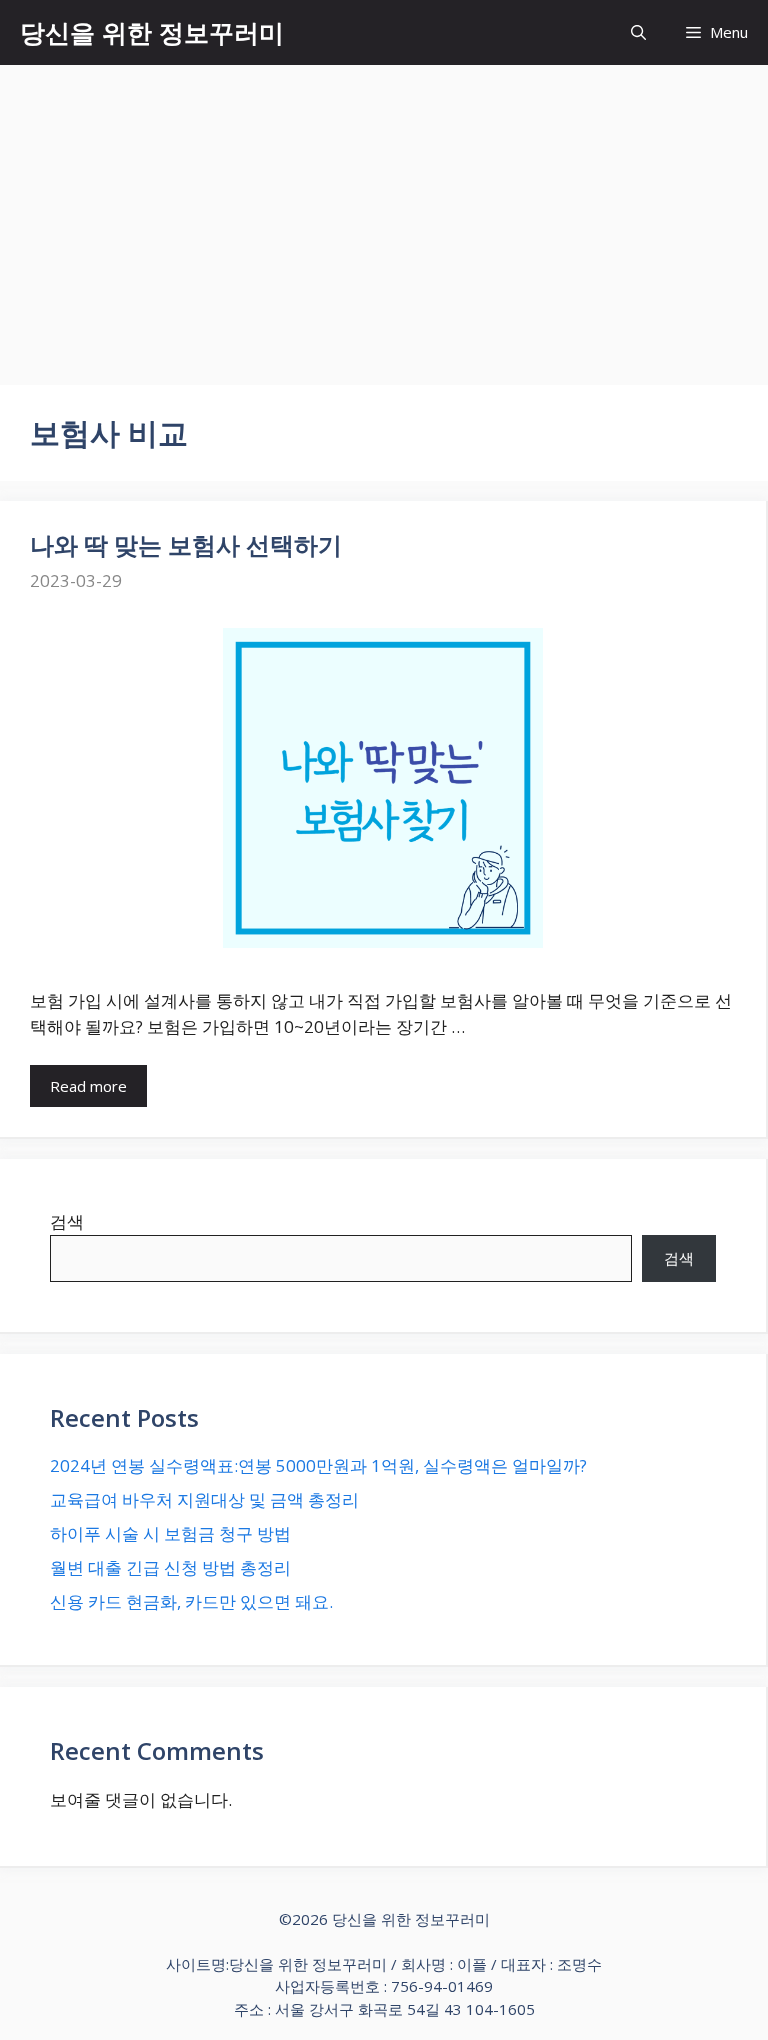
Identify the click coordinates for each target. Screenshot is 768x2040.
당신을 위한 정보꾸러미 (152, 32)
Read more (88, 1086)
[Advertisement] (384, 215)
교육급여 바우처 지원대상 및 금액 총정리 (204, 1499)
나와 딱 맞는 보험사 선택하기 (186, 544)
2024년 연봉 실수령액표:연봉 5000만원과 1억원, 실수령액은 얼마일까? (318, 1465)
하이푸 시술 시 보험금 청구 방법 (170, 1533)
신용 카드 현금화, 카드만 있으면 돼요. (191, 1601)
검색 (67, 1221)
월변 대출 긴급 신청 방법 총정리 (170, 1567)
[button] (638, 32)
